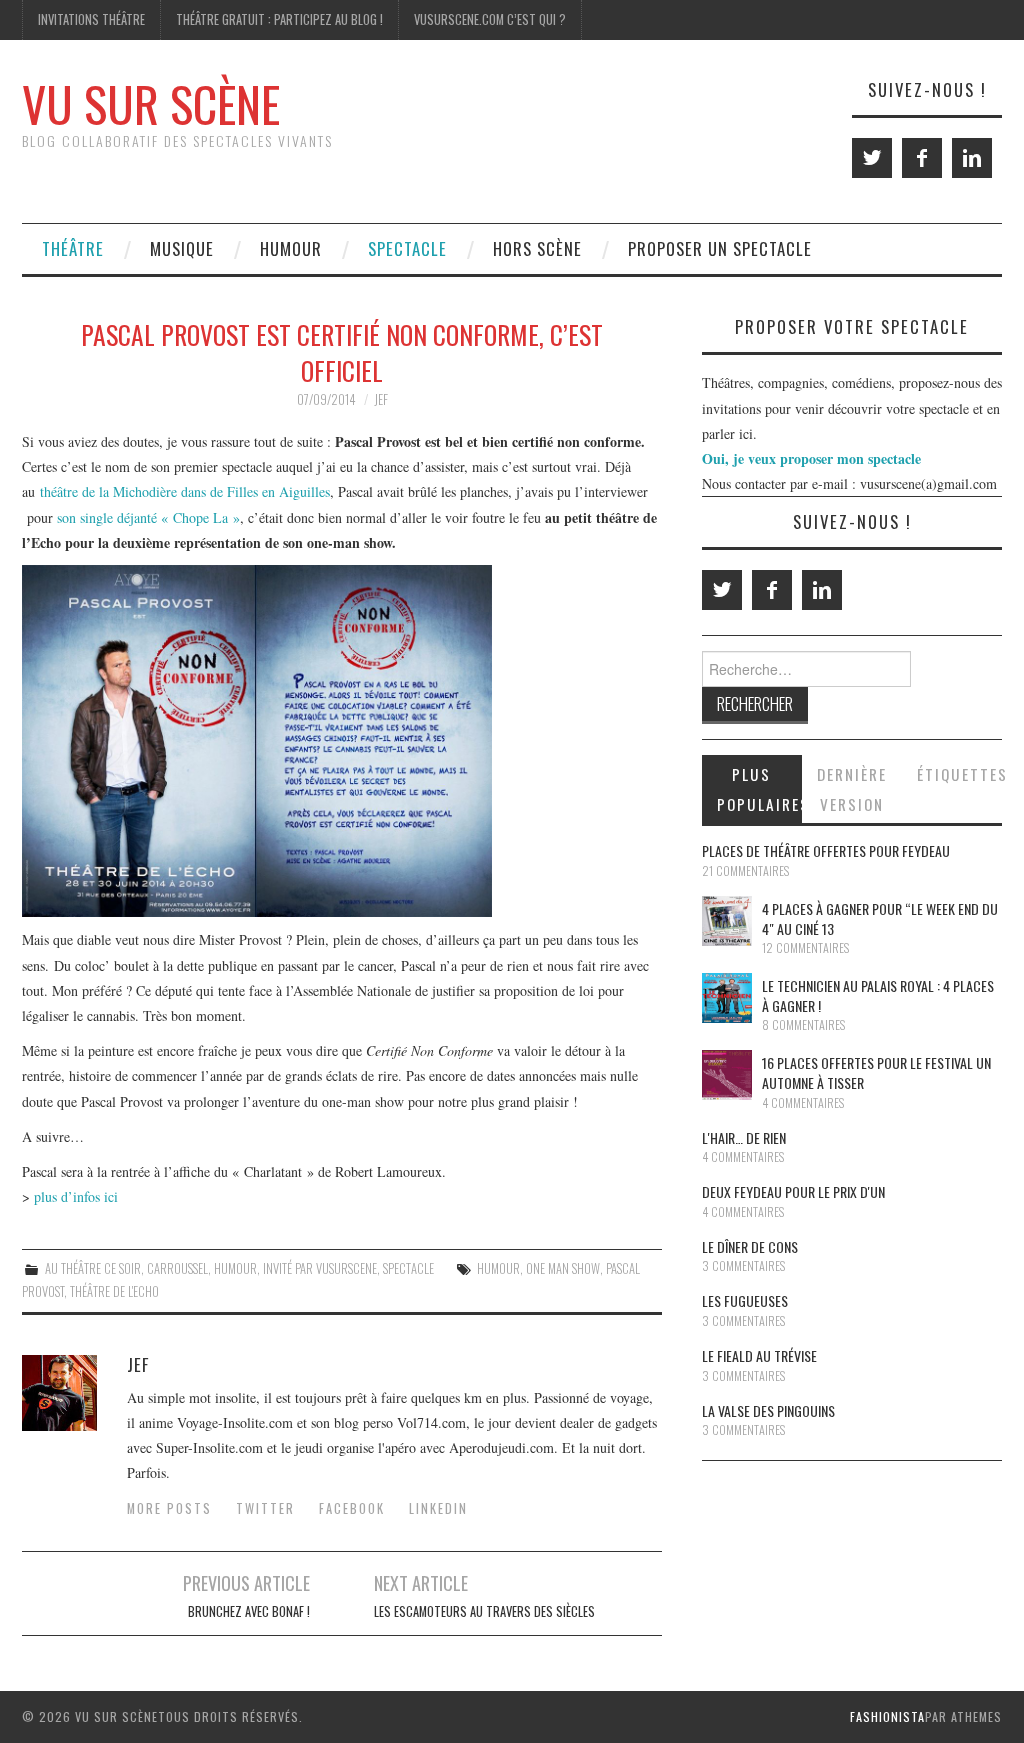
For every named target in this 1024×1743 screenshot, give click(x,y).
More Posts (169, 1508)
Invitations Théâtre (91, 19)
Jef (381, 399)
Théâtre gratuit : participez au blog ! (279, 19)
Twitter (265, 1508)
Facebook (352, 1508)
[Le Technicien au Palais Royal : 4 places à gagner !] (727, 998)
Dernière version (852, 789)
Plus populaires (759, 789)
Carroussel (177, 1268)
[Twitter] (872, 158)
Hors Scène (537, 248)
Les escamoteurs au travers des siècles (484, 1611)
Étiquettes (959, 774)
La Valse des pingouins (768, 1410)
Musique (182, 248)
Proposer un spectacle (720, 248)
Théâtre (73, 248)
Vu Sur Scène (151, 103)
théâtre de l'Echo (114, 1291)
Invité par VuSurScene (320, 1268)
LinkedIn (438, 1508)
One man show (563, 1268)
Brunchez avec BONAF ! (249, 1611)
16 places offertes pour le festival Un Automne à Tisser (876, 1072)
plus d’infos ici (78, 1196)
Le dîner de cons (750, 1246)
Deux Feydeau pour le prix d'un (793, 1191)
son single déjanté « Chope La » (148, 517)
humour (498, 1268)
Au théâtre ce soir (93, 1268)
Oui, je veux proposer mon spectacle (811, 458)
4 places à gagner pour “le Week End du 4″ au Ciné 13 (880, 918)
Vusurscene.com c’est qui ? (490, 19)
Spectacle (407, 248)
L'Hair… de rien (744, 1137)
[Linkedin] (972, 158)
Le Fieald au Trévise (759, 1355)
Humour (291, 248)
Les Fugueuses (745, 1300)
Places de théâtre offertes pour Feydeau (826, 850)
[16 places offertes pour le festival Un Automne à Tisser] (727, 1075)
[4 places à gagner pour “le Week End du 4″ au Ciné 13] (727, 921)
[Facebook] (922, 158)
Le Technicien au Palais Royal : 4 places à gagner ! (878, 995)
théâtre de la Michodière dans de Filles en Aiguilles (185, 491)
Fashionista (887, 1716)
